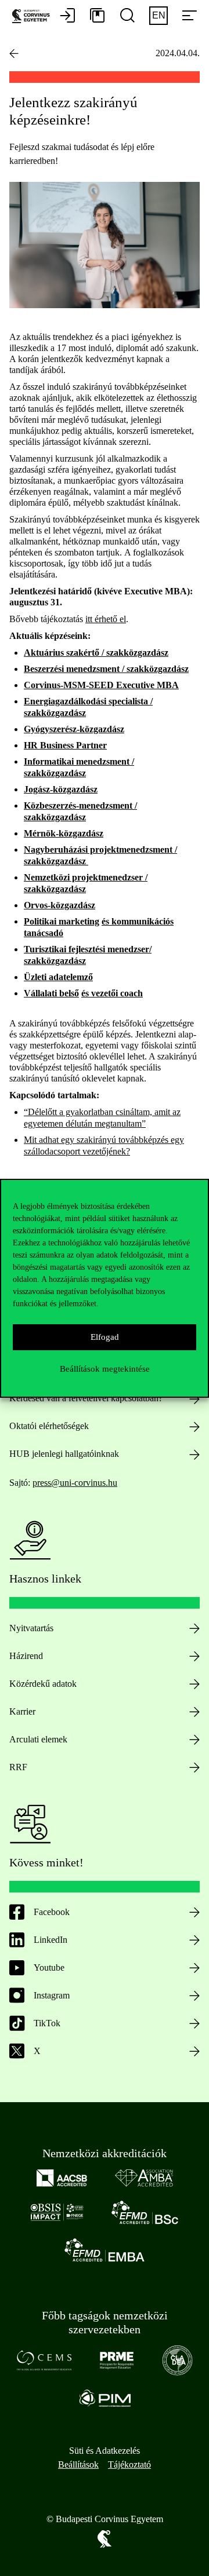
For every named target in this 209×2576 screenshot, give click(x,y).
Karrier (22, 1711)
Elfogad (105, 1337)
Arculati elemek (38, 1739)
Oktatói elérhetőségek (49, 1426)
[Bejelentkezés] (67, 16)
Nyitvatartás (31, 1628)
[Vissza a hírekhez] (14, 53)
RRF (18, 1767)
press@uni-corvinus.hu (75, 1483)
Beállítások (78, 2464)
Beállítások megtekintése (105, 1369)
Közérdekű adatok (43, 1684)
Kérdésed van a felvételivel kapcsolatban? (86, 1398)
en (159, 15)
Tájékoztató (129, 2464)
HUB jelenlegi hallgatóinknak (64, 1454)
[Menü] (189, 16)
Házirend (26, 1656)
